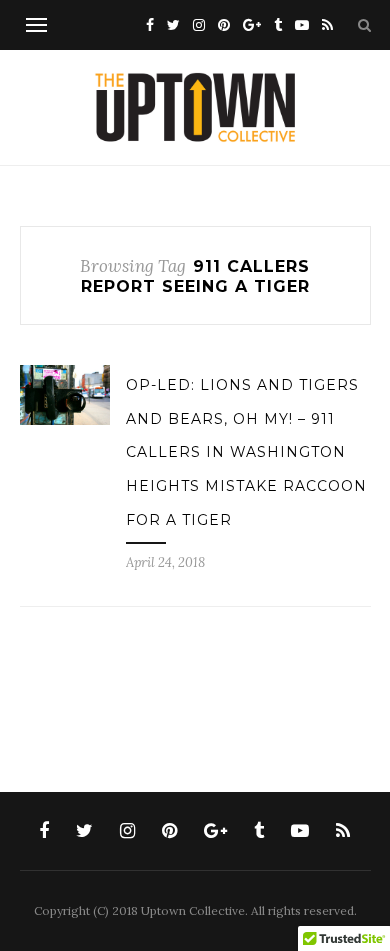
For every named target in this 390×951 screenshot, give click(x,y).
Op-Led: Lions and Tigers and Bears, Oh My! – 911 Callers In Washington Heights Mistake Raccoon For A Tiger (246, 452)
